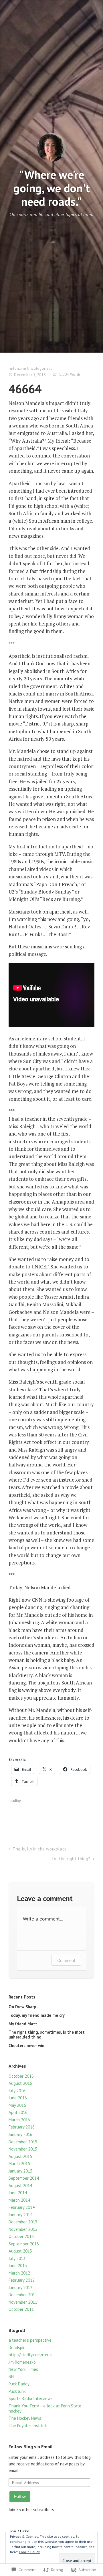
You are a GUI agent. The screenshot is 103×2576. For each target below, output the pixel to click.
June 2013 (18, 2266)
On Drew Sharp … (24, 2007)
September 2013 (24, 2244)
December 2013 (23, 2222)
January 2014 (20, 2215)
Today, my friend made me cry (37, 2015)
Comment (66, 1960)
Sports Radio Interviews (31, 2398)
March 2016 (19, 2120)
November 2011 (23, 2302)
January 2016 (20, 2134)
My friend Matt (23, 2024)
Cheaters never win (26, 2046)
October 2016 (21, 2076)
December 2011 (23, 2295)
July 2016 (17, 2091)
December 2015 (23, 2142)
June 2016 (18, 2098)
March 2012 (19, 2273)
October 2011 (21, 2309)
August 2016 (20, 2083)
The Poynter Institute (29, 2426)
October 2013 (21, 2236)
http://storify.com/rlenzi (30, 2355)
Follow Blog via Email (31, 2447)
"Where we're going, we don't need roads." (52, 188)
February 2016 (22, 2127)
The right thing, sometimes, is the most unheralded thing (47, 2034)
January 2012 (20, 2288)
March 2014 (19, 2200)
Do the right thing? (71, 1859)
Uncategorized (40, 368)
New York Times (23, 2369)
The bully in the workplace (40, 1849)
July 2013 (17, 2258)
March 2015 (19, 2164)
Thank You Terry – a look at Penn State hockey (45, 2408)
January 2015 (20, 2171)
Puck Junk (17, 2391)
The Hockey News (25, 2418)
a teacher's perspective (30, 2340)
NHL (12, 2377)
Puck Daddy (19, 2384)
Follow (20, 2496)
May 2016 (17, 2105)
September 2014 (24, 2178)
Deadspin (17, 2348)
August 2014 (20, 2186)
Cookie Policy (29, 2552)
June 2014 (18, 2193)
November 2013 (23, 2229)
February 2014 (22, 2207)
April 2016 (18, 2112)
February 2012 (22, 2280)
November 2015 (23, 2149)
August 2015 (20, 2156)
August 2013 (20, 2251)
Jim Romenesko (22, 2362)
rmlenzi (15, 368)
